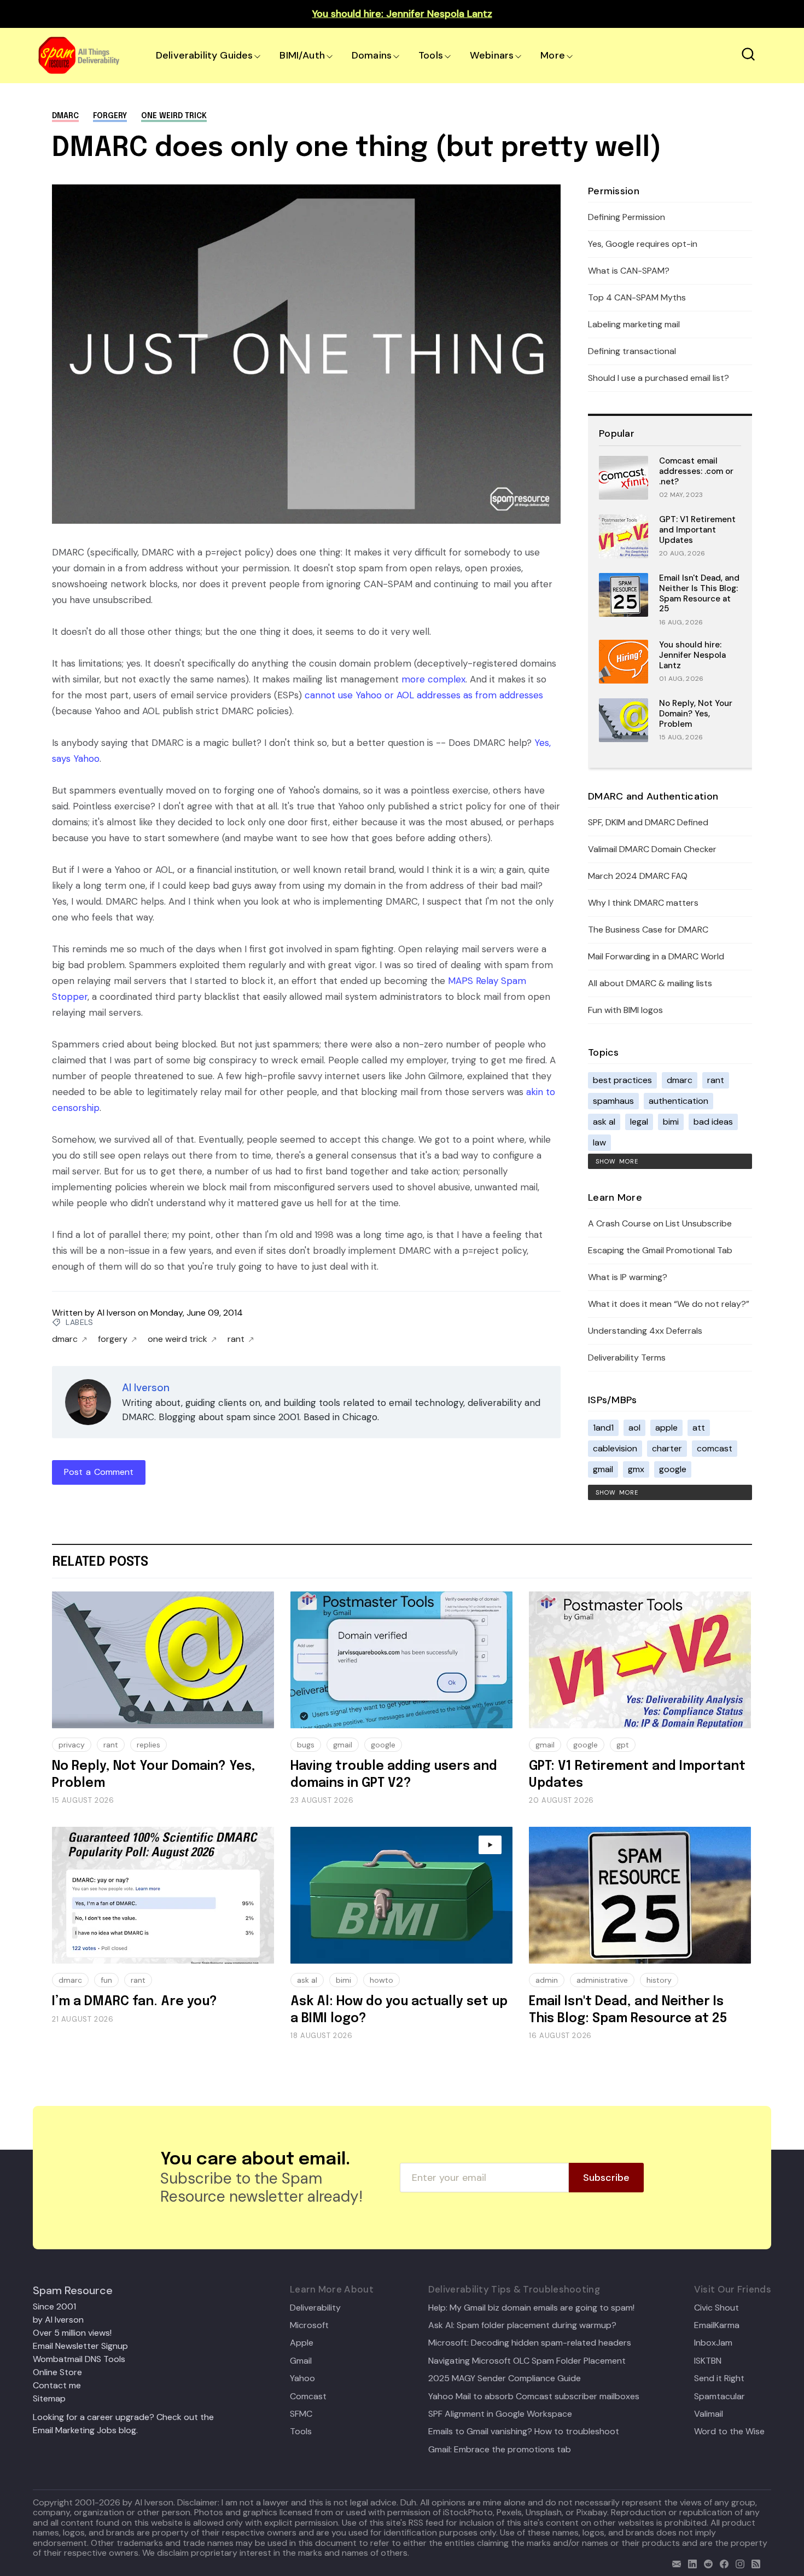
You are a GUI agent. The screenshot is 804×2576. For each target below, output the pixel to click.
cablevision (615, 1448)
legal (639, 1122)
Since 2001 (54, 2306)
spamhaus (613, 1101)
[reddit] (706, 2563)
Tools (431, 55)
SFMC (301, 2414)
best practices (622, 1080)
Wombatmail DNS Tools (79, 2359)
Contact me (57, 2385)
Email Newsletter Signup (80, 2346)
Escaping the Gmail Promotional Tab (660, 1250)
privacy (72, 1745)
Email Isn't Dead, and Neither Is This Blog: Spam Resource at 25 (699, 593)
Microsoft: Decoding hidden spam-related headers (530, 2343)
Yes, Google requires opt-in (643, 244)
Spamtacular (719, 2396)
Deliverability (315, 2308)
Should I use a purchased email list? (659, 378)
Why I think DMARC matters (643, 903)
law (599, 1142)
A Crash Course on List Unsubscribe (660, 1223)
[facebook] (722, 2563)
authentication (678, 1101)
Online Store (57, 2372)
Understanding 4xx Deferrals (645, 1331)
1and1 (603, 1428)
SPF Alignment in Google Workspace (500, 2414)
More (553, 55)
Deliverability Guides (204, 55)
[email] (674, 2563)
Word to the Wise (729, 2432)
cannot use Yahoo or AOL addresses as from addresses (424, 695)
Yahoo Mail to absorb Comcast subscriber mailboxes (534, 2396)
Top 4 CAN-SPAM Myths (637, 297)
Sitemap (49, 2398)
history (659, 1980)
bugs (306, 1745)
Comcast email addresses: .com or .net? (696, 471)
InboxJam (713, 2343)
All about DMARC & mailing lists (650, 983)
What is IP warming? (628, 1277)
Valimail (709, 2414)
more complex (433, 679)
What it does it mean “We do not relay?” (669, 1304)
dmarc (65, 116)
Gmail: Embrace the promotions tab (500, 2450)
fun (106, 1980)
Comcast (308, 2396)
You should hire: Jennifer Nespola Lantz (692, 655)
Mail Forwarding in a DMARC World (656, 956)
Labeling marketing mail (634, 324)
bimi (671, 1122)
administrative (602, 1980)
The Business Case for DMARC (648, 930)
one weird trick (174, 116)
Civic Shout (716, 2308)
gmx (636, 1469)
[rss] (753, 2563)
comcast (715, 1448)
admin (547, 1980)
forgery (110, 116)
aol (634, 1428)
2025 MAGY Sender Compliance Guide (505, 2378)
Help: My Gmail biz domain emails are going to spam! (531, 2308)
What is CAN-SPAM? (629, 271)
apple (666, 1428)
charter (667, 1448)
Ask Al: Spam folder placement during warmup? (522, 2325)
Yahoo (302, 2378)
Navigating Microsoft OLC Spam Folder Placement (527, 2361)
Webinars (492, 55)
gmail (603, 1469)
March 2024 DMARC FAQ (638, 876)
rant (236, 1339)
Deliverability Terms (627, 1358)
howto (381, 1980)
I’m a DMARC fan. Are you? (135, 2002)
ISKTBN (708, 2361)
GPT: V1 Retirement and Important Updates (697, 530)
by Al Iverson (58, 2320)
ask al (604, 1122)
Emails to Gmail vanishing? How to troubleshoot (524, 2432)
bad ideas (713, 1122)
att (699, 1428)
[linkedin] (690, 2563)
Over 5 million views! (72, 2333)
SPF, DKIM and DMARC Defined (648, 822)
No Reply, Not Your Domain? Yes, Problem (696, 714)
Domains (372, 55)
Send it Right (719, 2378)
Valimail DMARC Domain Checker (652, 849)
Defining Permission (627, 217)
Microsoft (309, 2325)
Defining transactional (632, 351)
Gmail (301, 2361)
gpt (623, 1745)
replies (148, 1745)
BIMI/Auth (302, 55)
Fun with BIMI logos (625, 1010)
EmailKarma (717, 2325)
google (673, 1469)
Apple (302, 2343)
